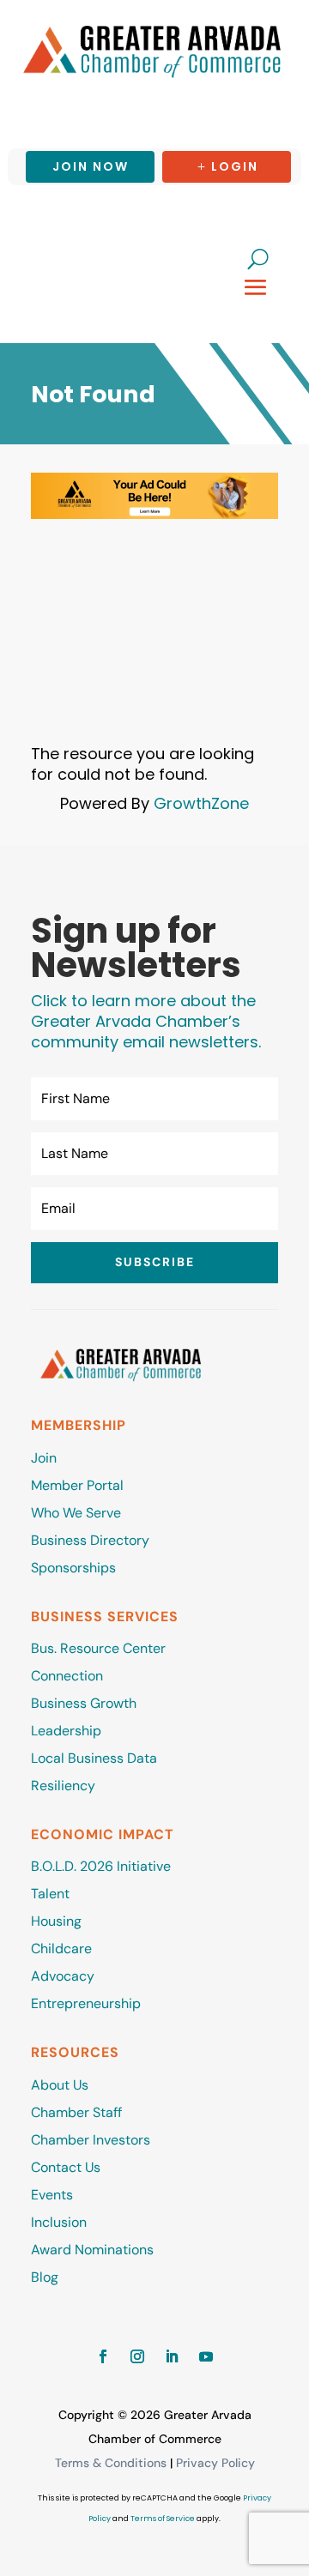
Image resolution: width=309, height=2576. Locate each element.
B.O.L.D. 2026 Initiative (101, 1866)
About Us (60, 2085)
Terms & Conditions (111, 2463)
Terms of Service (163, 2519)
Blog (45, 2277)
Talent (50, 1894)
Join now (91, 166)
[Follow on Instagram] (137, 2356)
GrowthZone (201, 803)
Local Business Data (94, 1758)
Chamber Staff (76, 2112)
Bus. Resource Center (98, 1648)
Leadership (66, 1731)
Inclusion (59, 2222)
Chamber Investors (91, 2140)
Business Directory (90, 1540)
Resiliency (63, 1786)
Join (44, 1458)
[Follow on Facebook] (103, 2356)
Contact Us (66, 2167)
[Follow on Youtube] (206, 2356)
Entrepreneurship (88, 2003)
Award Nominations (92, 2250)
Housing (56, 1921)
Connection (67, 1676)
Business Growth (84, 1703)
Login (235, 166)
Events (52, 2195)
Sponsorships (73, 1568)
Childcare (61, 1949)
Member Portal (77, 1485)
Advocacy (63, 1976)
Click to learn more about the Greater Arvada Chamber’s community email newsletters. (146, 1021)
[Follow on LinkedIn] (172, 2356)
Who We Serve (76, 1513)
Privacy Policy (215, 2463)
